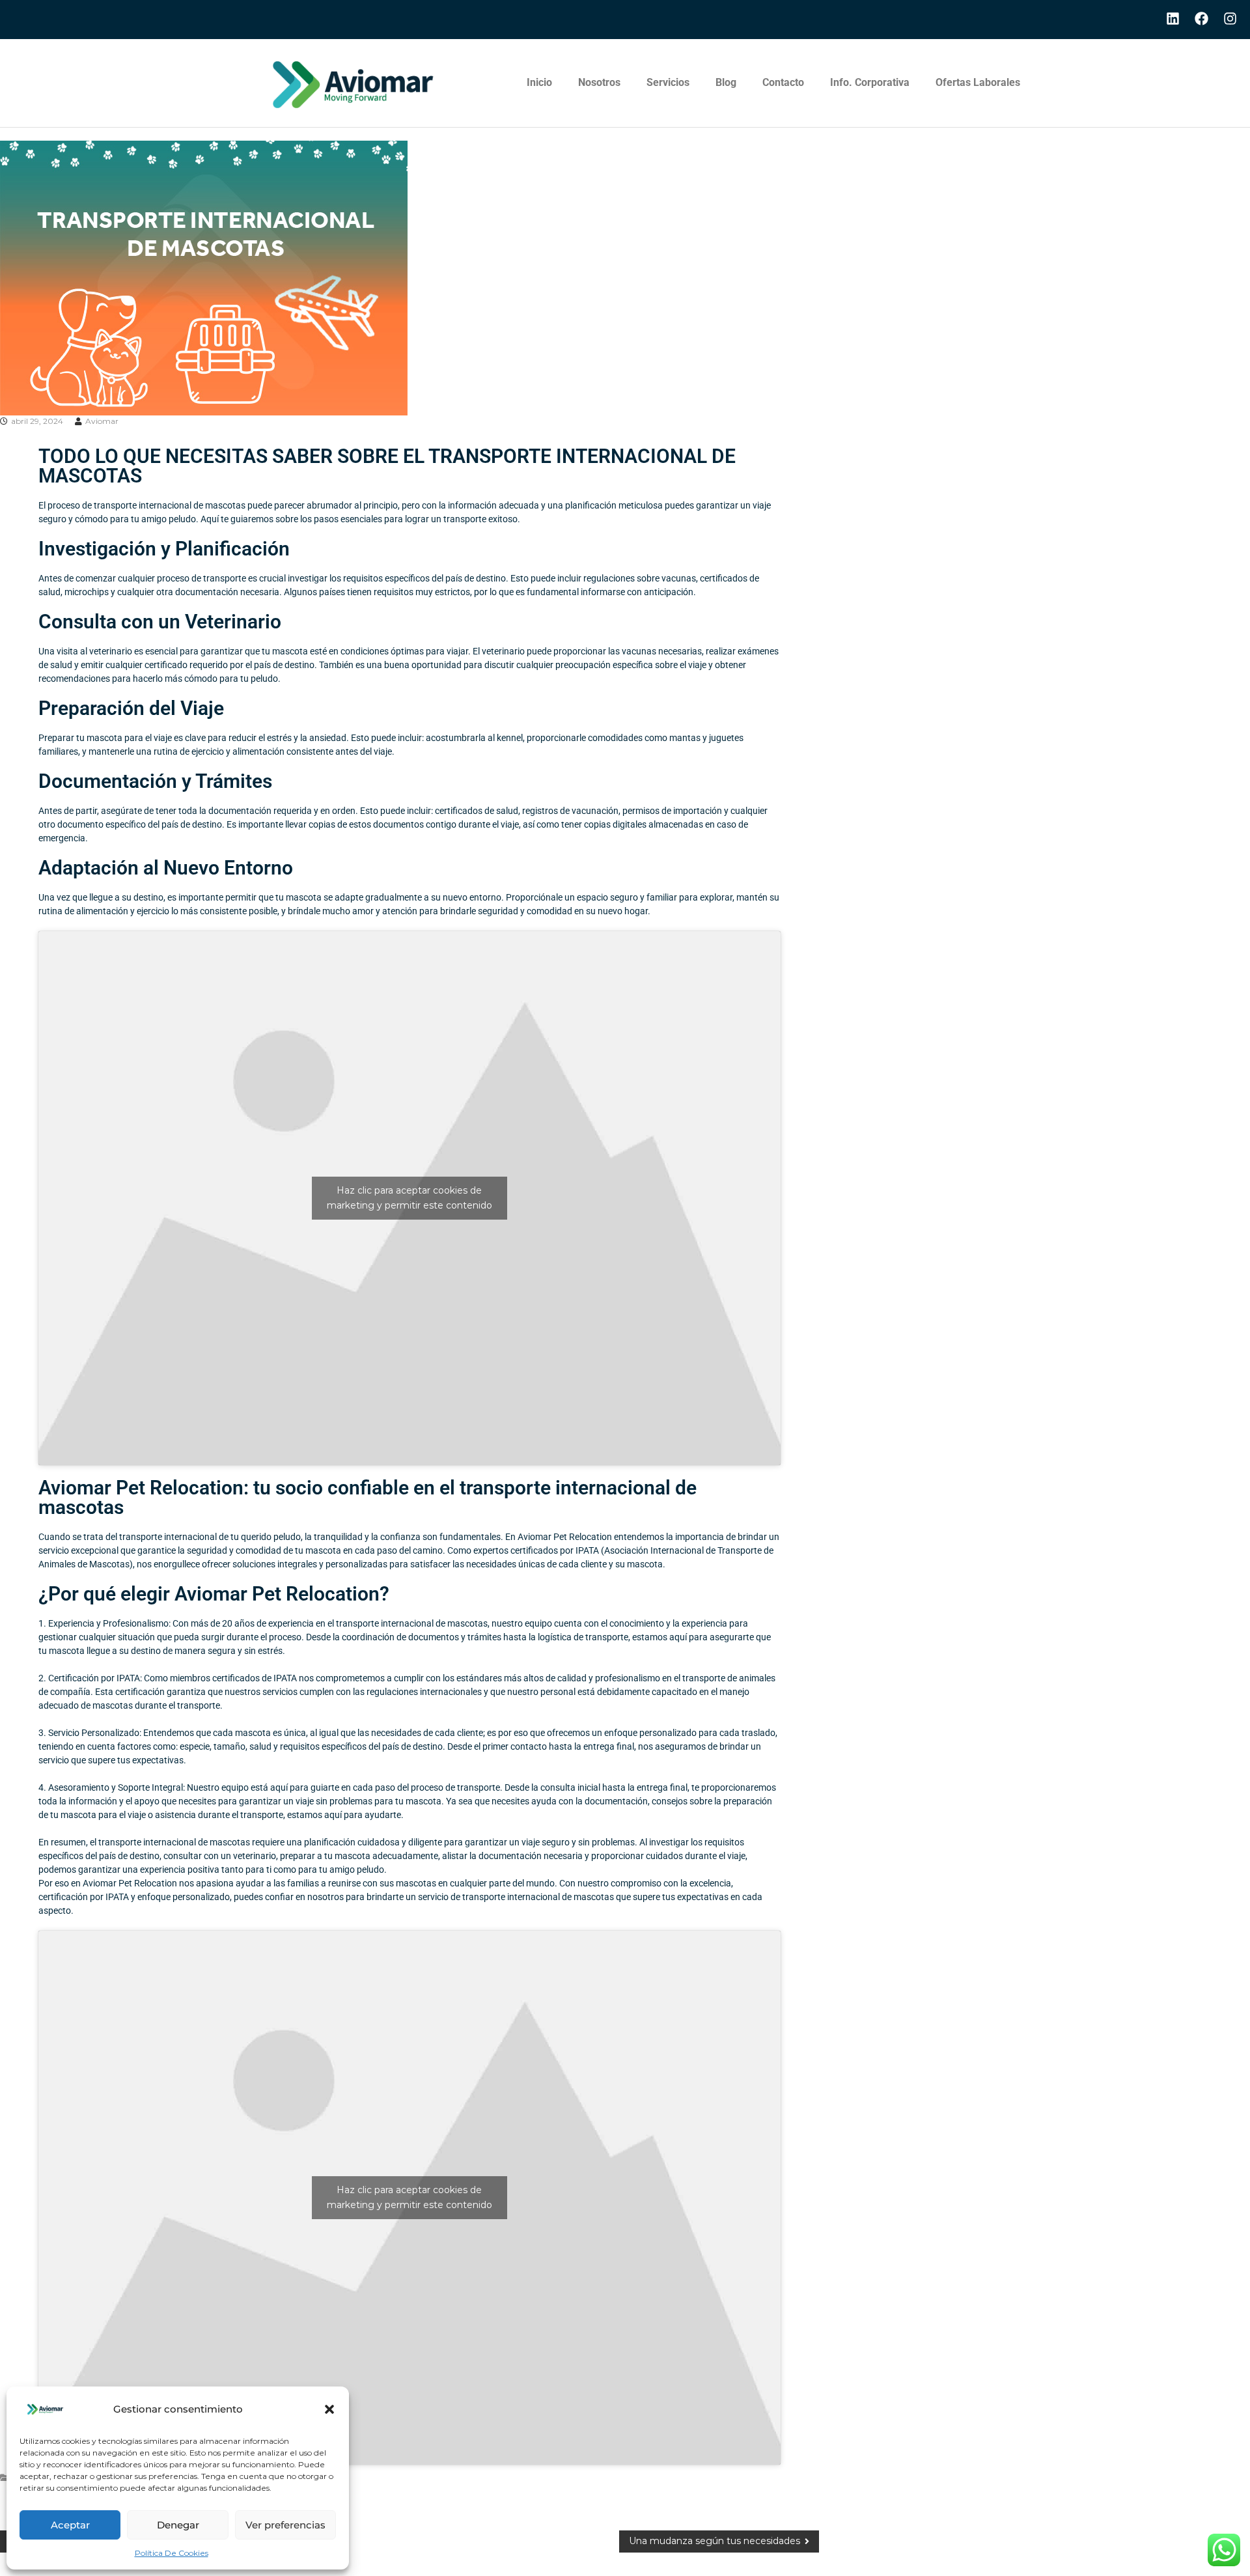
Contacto (783, 82)
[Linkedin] (1173, 19)
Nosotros (599, 82)
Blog (726, 82)
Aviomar (102, 421)
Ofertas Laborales (978, 82)
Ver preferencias (285, 2525)
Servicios (668, 82)
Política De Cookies (172, 2553)
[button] (329, 2409)
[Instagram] (1230, 19)
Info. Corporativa (870, 82)
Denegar (178, 2525)
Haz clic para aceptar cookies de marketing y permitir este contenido (410, 1198)
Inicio (539, 82)
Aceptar (70, 2525)
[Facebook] (1201, 19)
